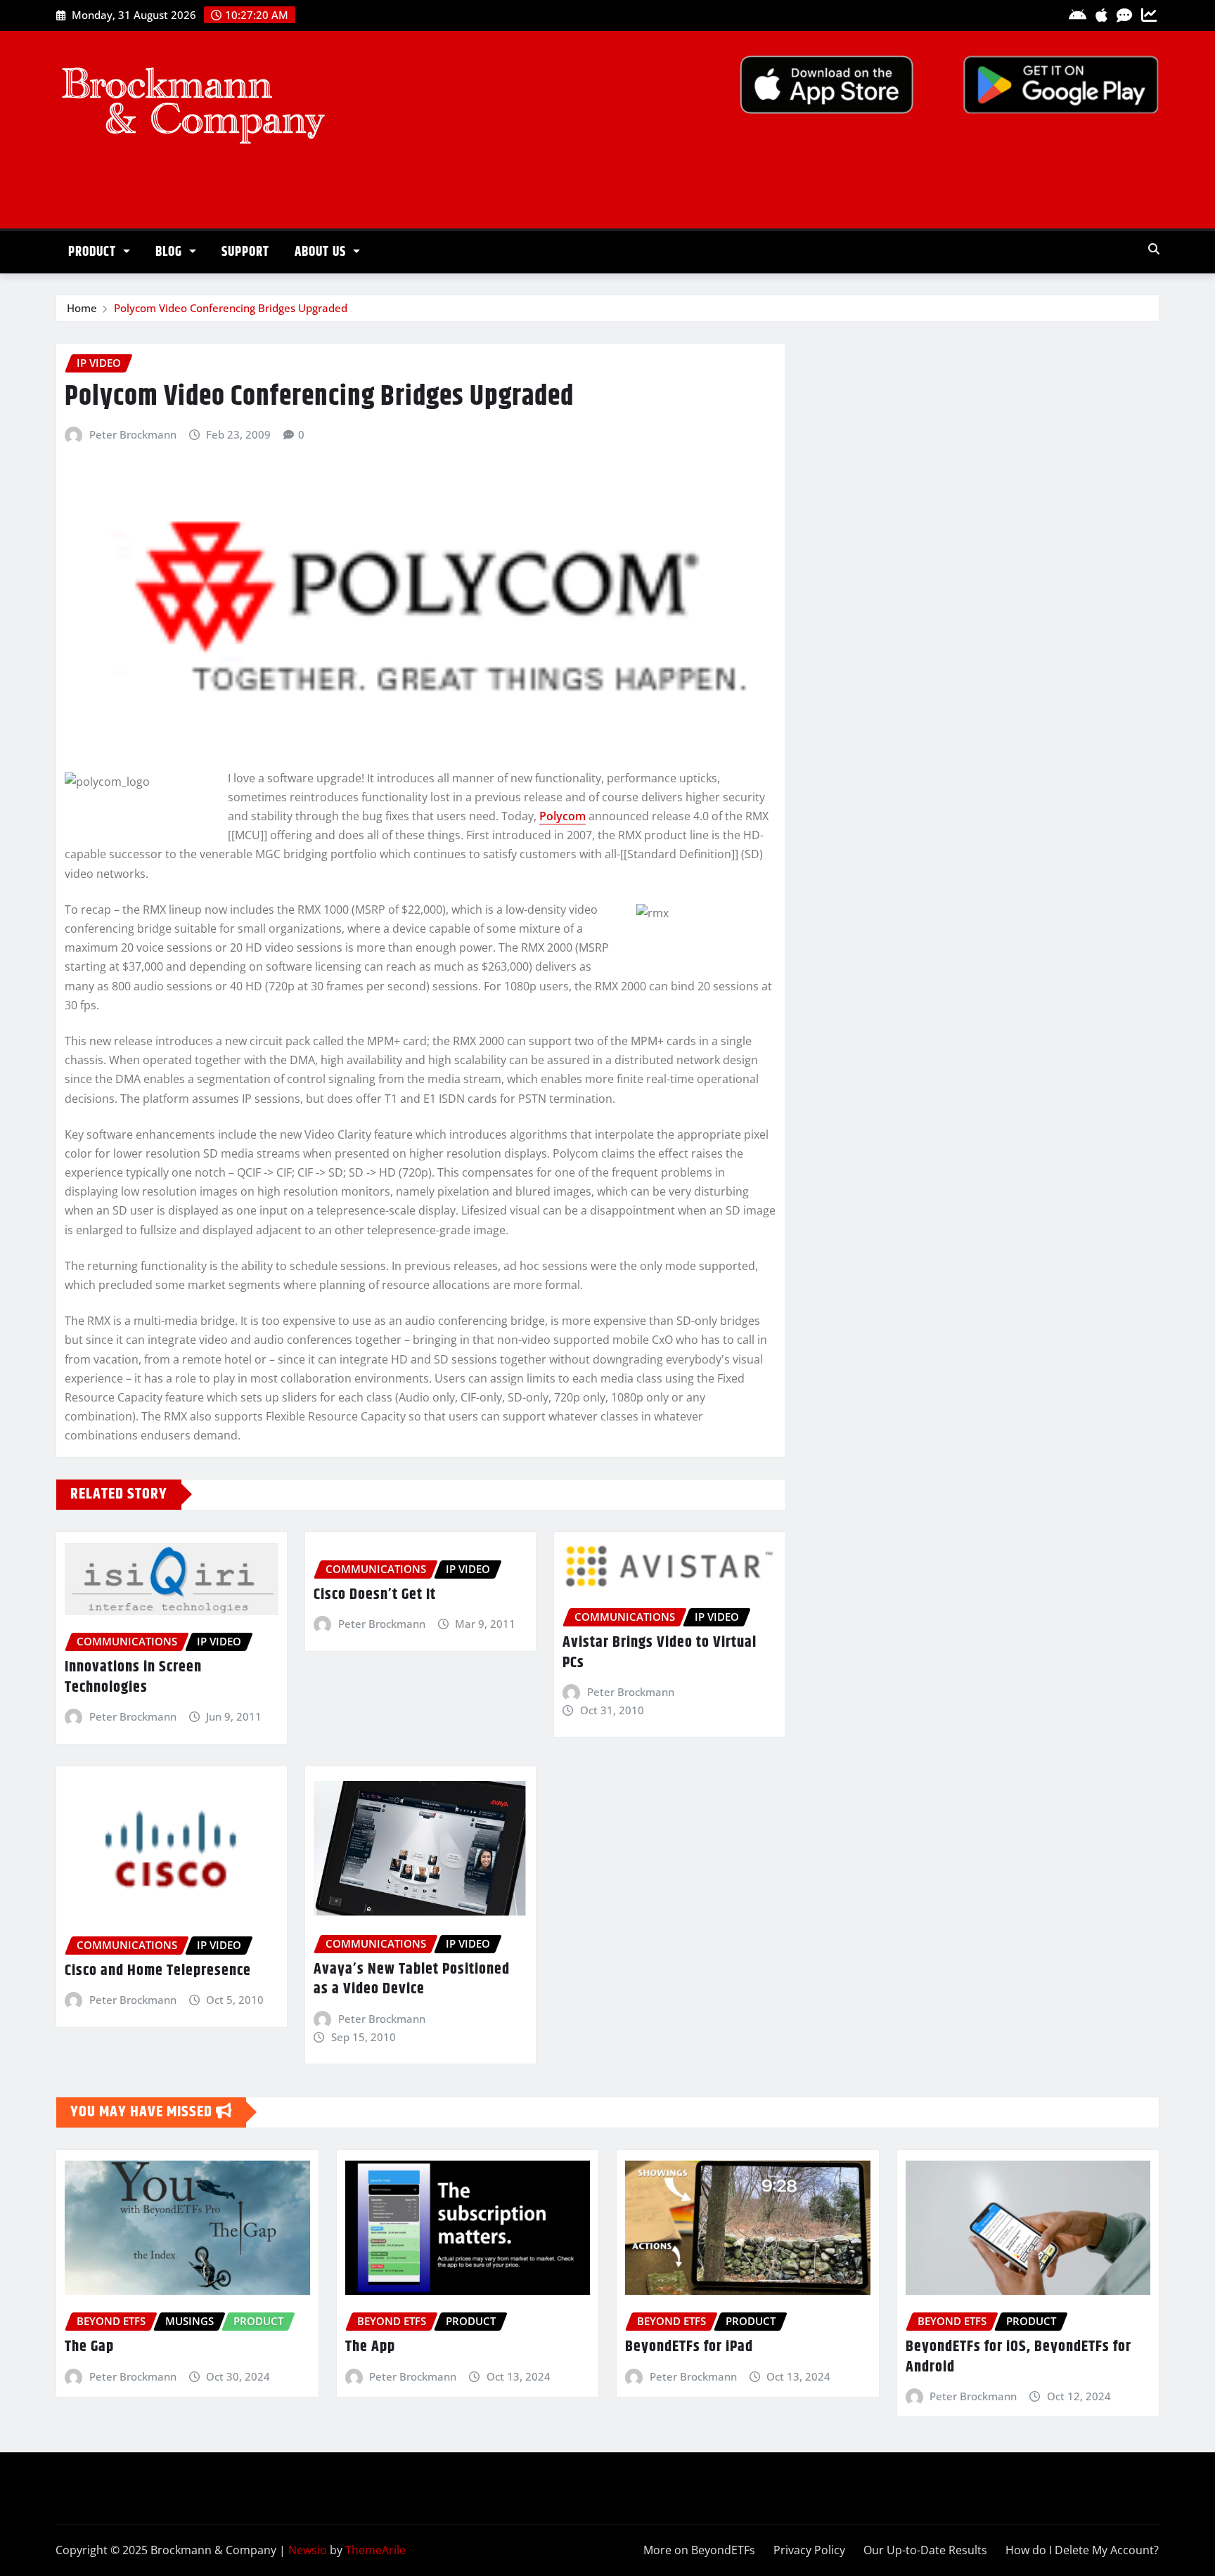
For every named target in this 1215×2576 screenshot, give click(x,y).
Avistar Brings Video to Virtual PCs (660, 1653)
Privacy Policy (809, 2550)
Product (94, 252)
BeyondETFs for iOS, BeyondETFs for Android (1018, 2357)
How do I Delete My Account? (1082, 2550)
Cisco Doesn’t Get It (375, 1595)
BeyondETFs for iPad (689, 2347)
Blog (171, 252)
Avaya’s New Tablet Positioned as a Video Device (412, 1980)
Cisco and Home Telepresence (158, 1971)
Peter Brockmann (133, 434)
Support (245, 252)
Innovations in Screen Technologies (133, 1677)
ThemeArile (375, 2550)
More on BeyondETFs (699, 2550)
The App (370, 2347)
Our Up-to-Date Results (925, 2550)
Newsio (308, 2550)
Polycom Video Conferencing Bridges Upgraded (231, 308)
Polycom (562, 816)
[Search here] (1154, 249)
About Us (322, 252)
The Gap (89, 2347)
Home (82, 308)
